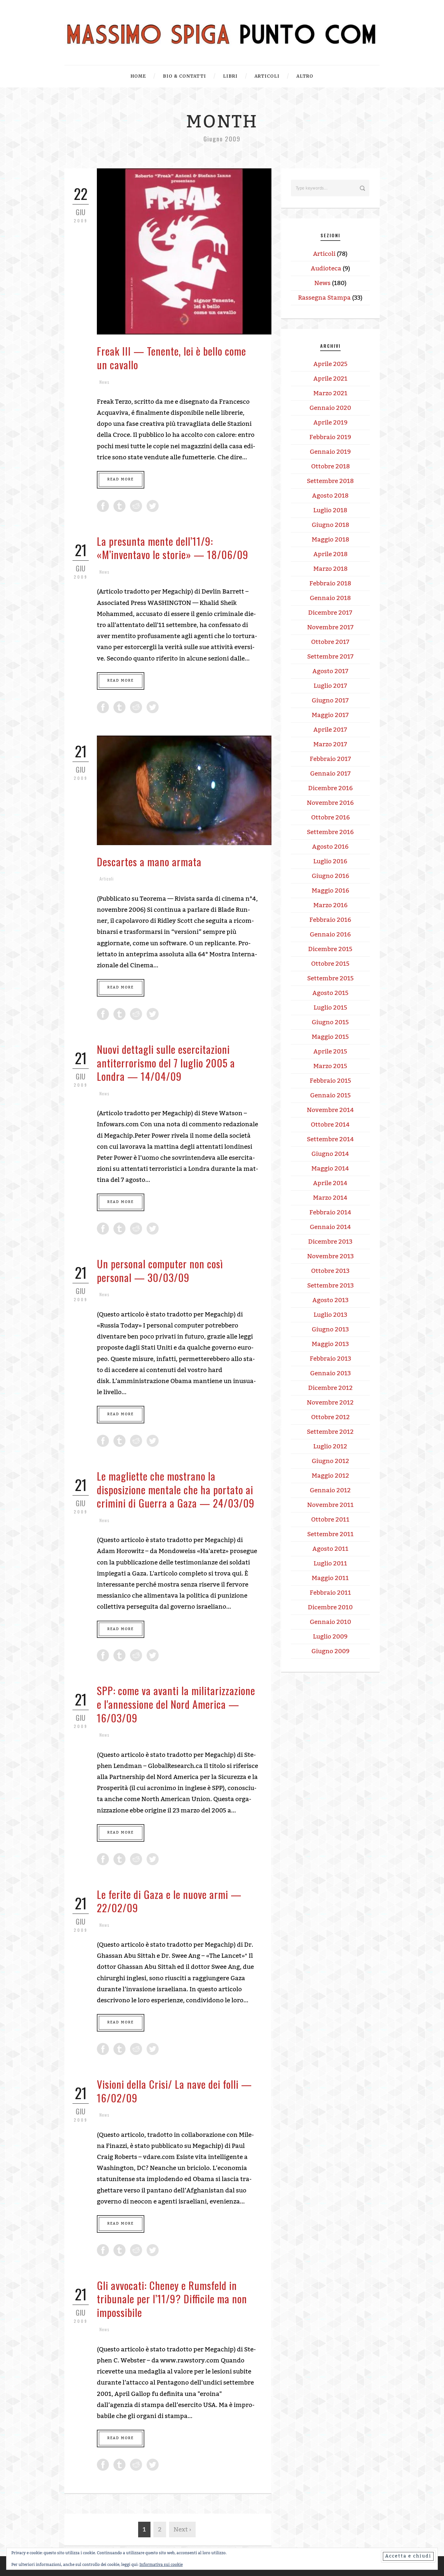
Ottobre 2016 (330, 817)
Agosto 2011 (330, 1549)
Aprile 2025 (330, 364)
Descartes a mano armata (149, 862)
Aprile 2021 (330, 379)
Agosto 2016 (330, 847)
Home (138, 76)
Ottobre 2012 (330, 1417)
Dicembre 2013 (330, 1242)
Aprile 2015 (330, 1052)
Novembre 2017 (330, 627)
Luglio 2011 (330, 1563)
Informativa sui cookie (161, 2565)
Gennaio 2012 (330, 1490)
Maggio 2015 (330, 1037)
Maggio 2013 (330, 1344)
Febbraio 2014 (330, 1212)
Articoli (267, 76)
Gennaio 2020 (330, 408)
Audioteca (326, 268)
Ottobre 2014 (330, 1125)
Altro (305, 76)
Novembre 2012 (330, 1403)
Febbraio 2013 (330, 1359)
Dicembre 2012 (330, 1388)
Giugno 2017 (330, 700)
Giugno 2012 (330, 1461)
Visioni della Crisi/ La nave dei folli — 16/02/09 (174, 2091)
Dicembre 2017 (330, 613)
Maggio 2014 (330, 1169)
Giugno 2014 (330, 1154)
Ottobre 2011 (330, 1520)
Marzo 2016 (330, 905)
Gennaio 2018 (330, 598)
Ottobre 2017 (330, 642)
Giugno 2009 (330, 1651)
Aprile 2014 (330, 1183)
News (104, 382)
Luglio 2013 (330, 1315)
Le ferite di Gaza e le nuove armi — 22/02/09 (169, 1901)
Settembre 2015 (330, 978)
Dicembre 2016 (330, 788)
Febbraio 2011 (330, 1593)
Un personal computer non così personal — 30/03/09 (160, 1270)
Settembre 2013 (330, 1286)
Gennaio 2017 (330, 774)
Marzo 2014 (330, 1198)
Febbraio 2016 (330, 920)
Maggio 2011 (330, 1578)
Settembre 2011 (330, 1534)
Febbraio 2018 (330, 583)
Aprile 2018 (330, 554)
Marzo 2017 (330, 744)
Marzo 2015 (330, 1066)
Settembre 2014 (330, 1139)
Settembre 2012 (330, 1432)
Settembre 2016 (330, 832)
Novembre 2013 (330, 1256)
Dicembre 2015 (330, 949)
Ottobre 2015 (330, 964)
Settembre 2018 (330, 481)
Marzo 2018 (330, 569)
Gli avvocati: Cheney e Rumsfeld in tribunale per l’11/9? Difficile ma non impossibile (172, 2299)
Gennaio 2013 (330, 1373)
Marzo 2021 (330, 393)
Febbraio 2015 (330, 1081)
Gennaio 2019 (330, 452)
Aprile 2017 (330, 730)
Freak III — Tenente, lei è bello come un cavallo (171, 358)
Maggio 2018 (330, 540)
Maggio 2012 (330, 1476)
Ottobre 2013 (330, 1271)
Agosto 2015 (330, 993)
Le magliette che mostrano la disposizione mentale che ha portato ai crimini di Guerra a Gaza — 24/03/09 (176, 1489)
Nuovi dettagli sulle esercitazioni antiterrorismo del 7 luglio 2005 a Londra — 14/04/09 (166, 1063)
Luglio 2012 (330, 1446)
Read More (121, 479)
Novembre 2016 (330, 803)
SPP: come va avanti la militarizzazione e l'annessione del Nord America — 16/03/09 (176, 1704)
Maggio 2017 (330, 715)
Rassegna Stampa (324, 298)
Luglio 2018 (330, 510)
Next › (182, 2530)
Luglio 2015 (330, 1008)
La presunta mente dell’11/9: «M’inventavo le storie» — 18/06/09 (173, 548)
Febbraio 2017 (330, 759)
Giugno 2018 (330, 525)
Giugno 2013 (330, 1329)
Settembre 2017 (330, 657)
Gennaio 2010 (330, 1622)
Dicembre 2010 (330, 1607)
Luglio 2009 (330, 1637)
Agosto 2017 (330, 671)
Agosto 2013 (330, 1300)
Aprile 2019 (330, 423)
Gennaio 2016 (330, 935)
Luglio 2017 (330, 686)
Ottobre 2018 (330, 466)
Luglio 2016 (330, 861)
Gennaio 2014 (330, 1227)
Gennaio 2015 (330, 1095)
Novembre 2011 (330, 1505)
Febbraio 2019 (330, 437)
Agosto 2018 (330, 496)
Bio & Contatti (184, 76)
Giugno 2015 (330, 1022)
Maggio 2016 (330, 891)
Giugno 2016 (330, 876)
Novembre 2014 (330, 1110)
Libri (230, 76)
